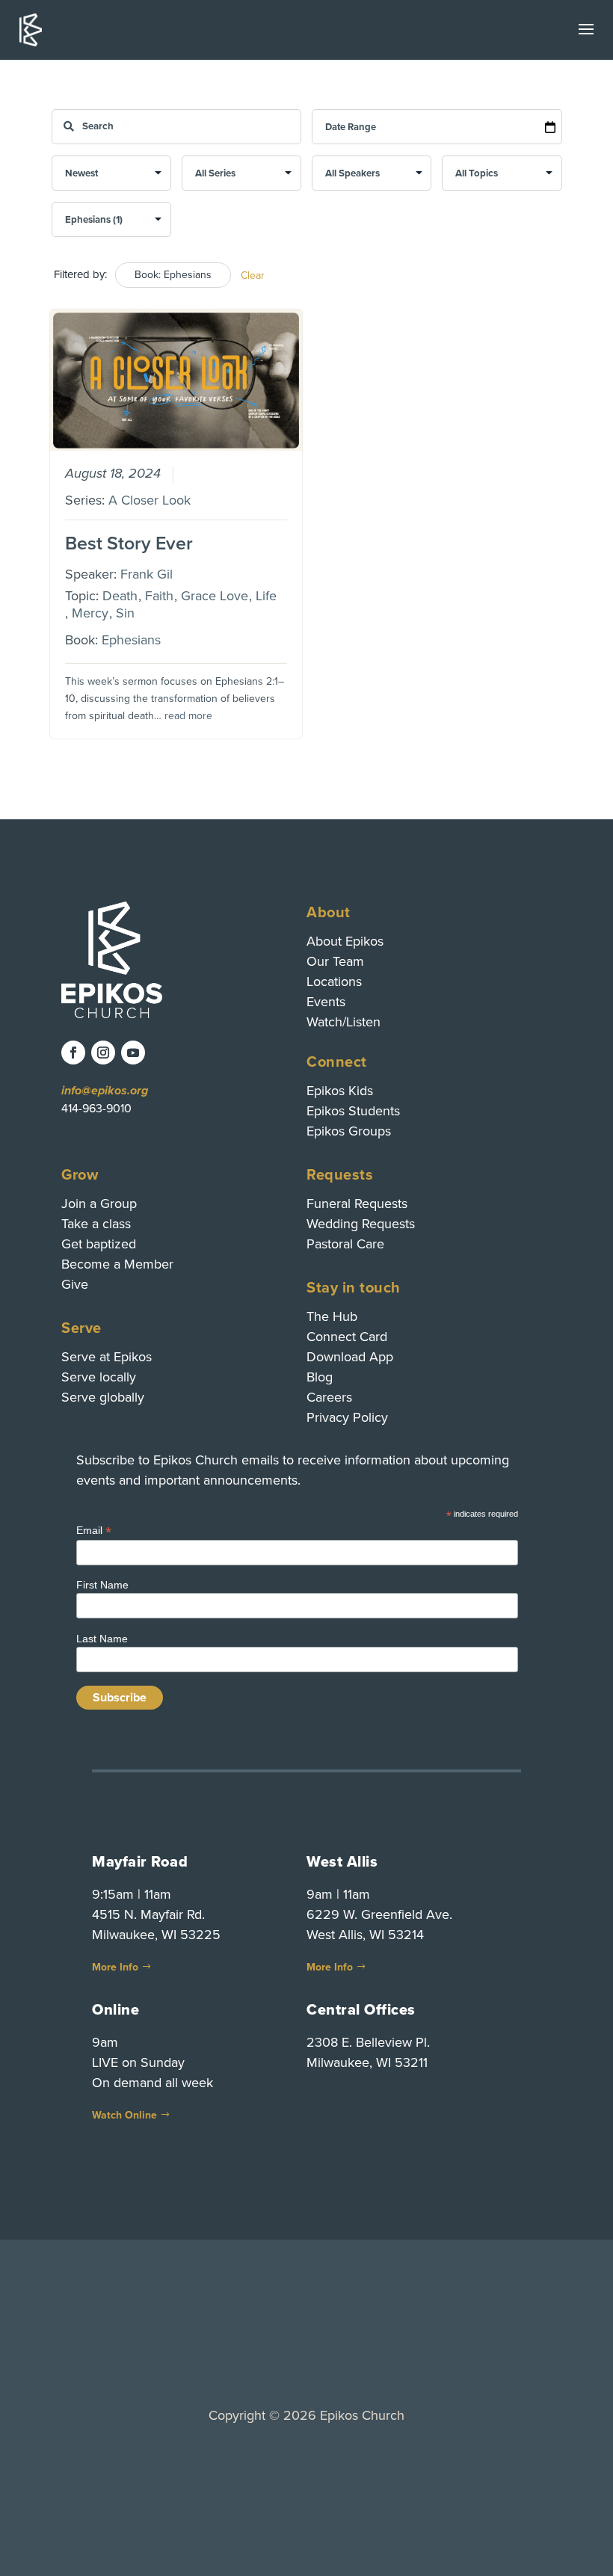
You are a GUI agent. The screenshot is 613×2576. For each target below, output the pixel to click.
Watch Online (124, 2115)
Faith (159, 596)
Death (120, 596)
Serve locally (99, 1377)
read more (188, 716)
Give (75, 1284)
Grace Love (215, 596)
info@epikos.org (105, 1091)
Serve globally (103, 1397)
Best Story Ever (129, 543)
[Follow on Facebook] (73, 1053)
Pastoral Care (345, 1244)
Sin (125, 613)
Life (266, 596)
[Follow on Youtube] (133, 1053)
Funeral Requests (357, 1204)
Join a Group (99, 1204)
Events (326, 1002)
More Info (115, 1967)
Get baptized (99, 1244)
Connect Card (347, 1337)
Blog (320, 1377)
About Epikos (345, 941)
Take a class (96, 1224)
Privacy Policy (347, 1417)
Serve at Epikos (107, 1357)
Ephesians (131, 640)
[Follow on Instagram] (103, 1053)
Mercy (90, 613)
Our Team (335, 961)
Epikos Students (353, 1111)
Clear (253, 275)
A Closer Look (150, 500)
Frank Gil (147, 574)
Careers (329, 1397)
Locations (334, 982)
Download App (350, 1357)
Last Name (102, 1639)
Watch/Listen (344, 1022)
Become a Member (117, 1264)
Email (94, 1531)
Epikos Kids (340, 1091)
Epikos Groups (349, 1131)
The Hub (332, 1316)
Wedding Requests (361, 1224)
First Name (102, 1585)
